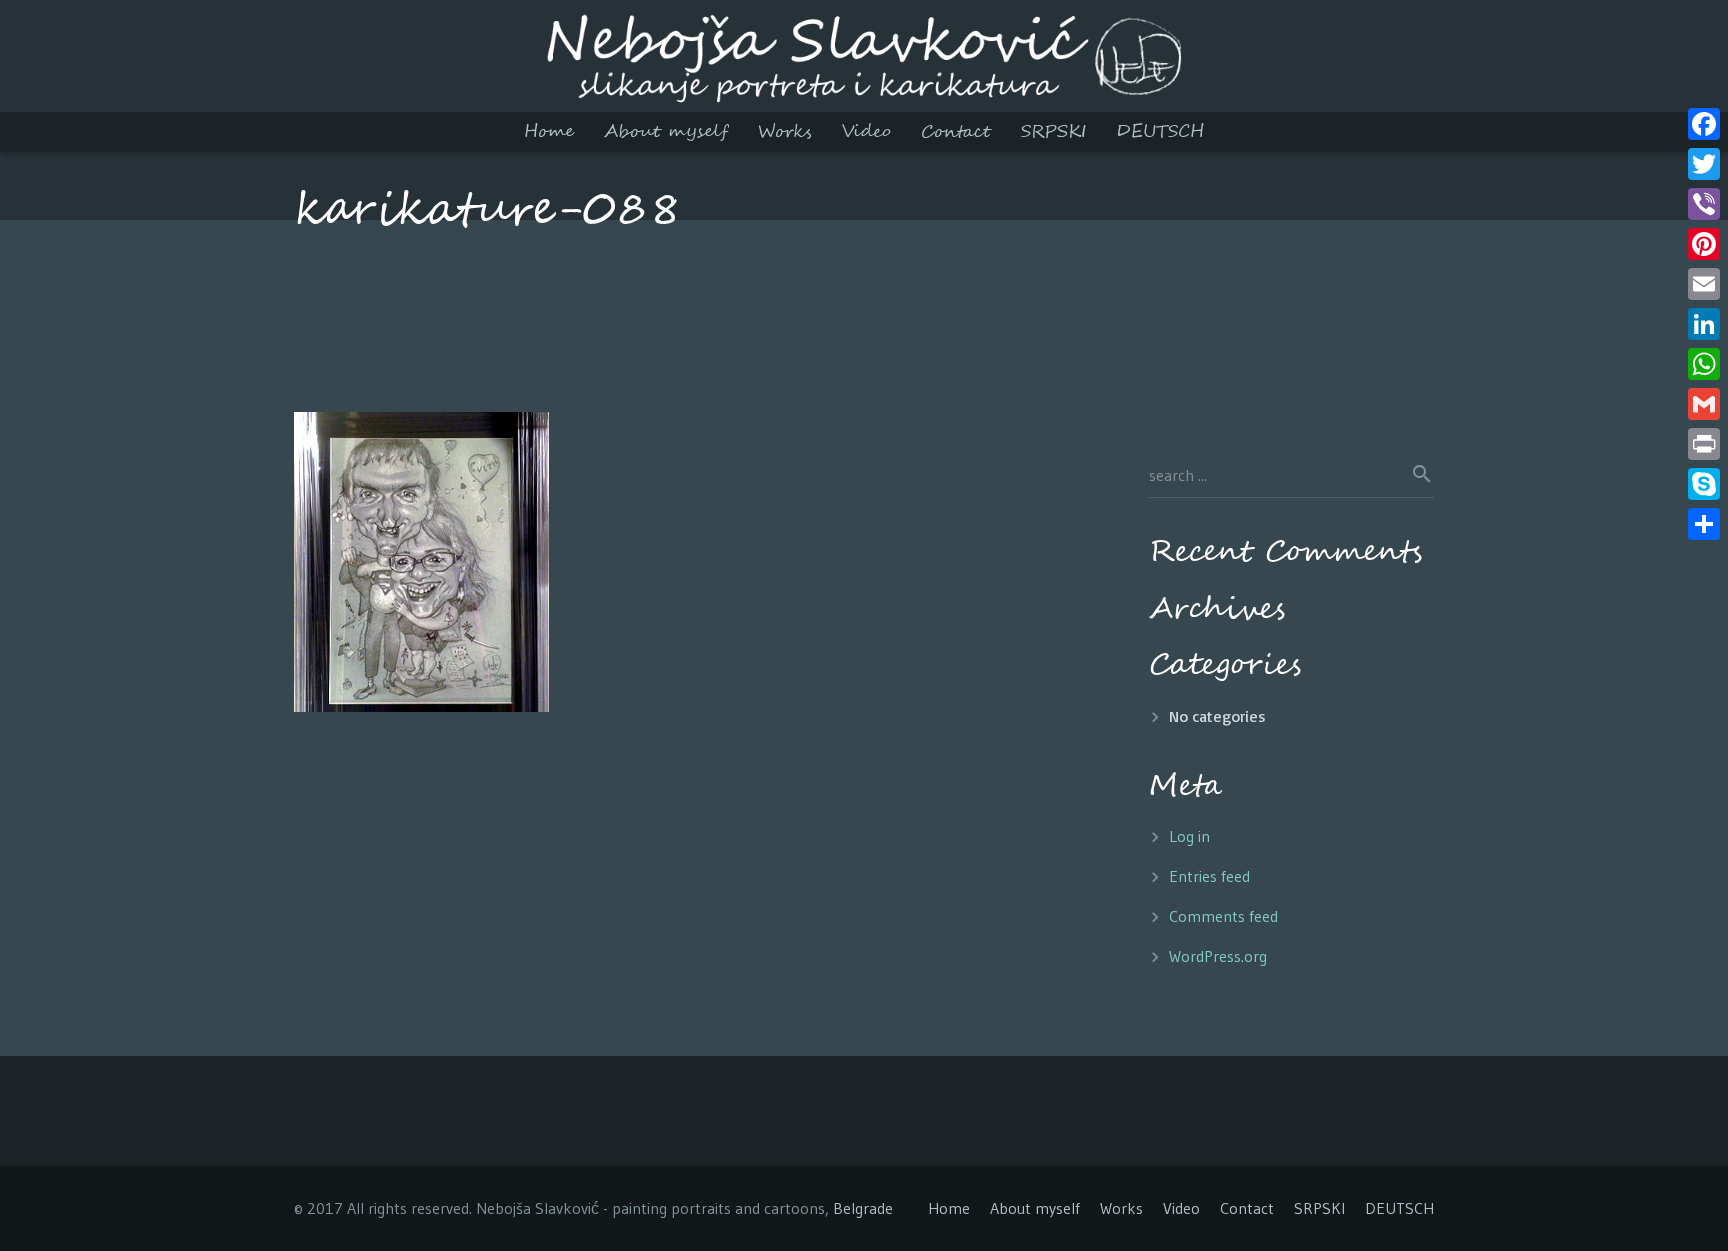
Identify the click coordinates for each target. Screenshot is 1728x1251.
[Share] (1704, 524)
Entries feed (1209, 876)
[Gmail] (1704, 404)
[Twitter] (1704, 164)
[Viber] (1704, 204)
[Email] (1704, 284)
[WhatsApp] (1704, 364)
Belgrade (863, 1208)
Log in (1189, 836)
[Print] (1704, 444)
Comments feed (1223, 916)
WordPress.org (1218, 956)
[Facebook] (1704, 124)
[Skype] (1704, 484)
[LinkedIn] (1704, 324)
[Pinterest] (1704, 244)
